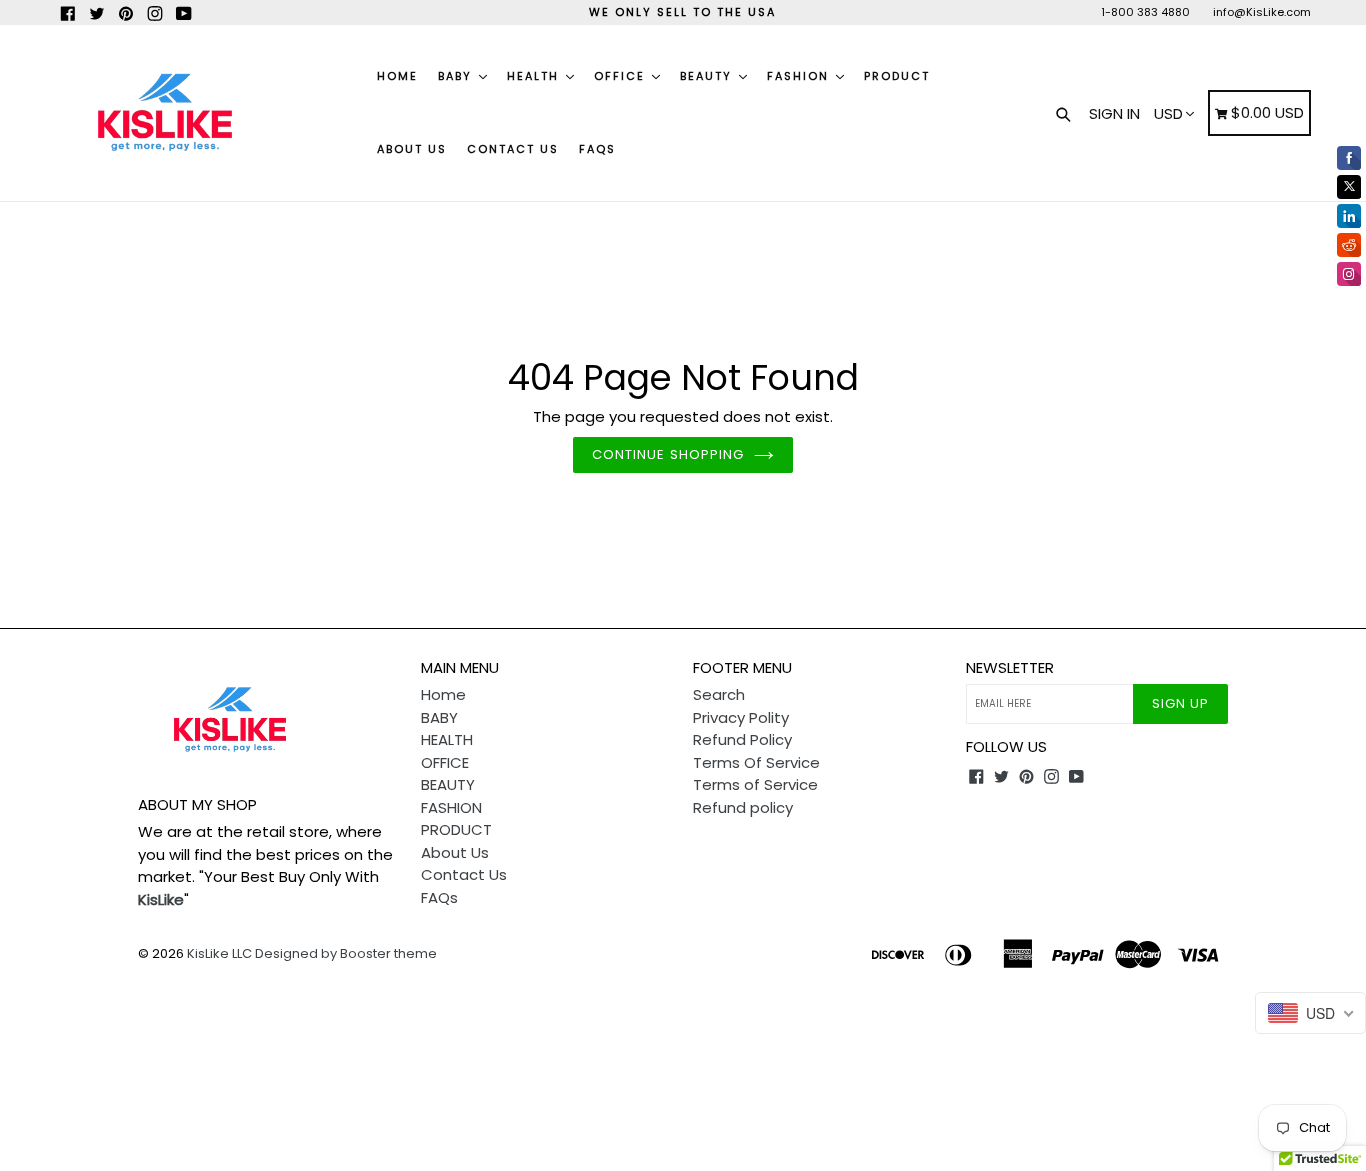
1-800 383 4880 (1145, 12)
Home (397, 76)
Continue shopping (668, 454)
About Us (412, 149)
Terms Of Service (756, 762)
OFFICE (622, 76)
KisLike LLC (219, 953)
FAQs (597, 149)
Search (719, 694)
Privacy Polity (741, 717)
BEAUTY (708, 76)
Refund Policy (742, 739)
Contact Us (513, 149)
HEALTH (535, 76)
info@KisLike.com (1262, 12)
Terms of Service (755, 784)
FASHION (800, 76)
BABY (457, 76)
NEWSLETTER (1010, 668)
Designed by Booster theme (346, 953)
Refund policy (743, 807)
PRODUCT (897, 76)
